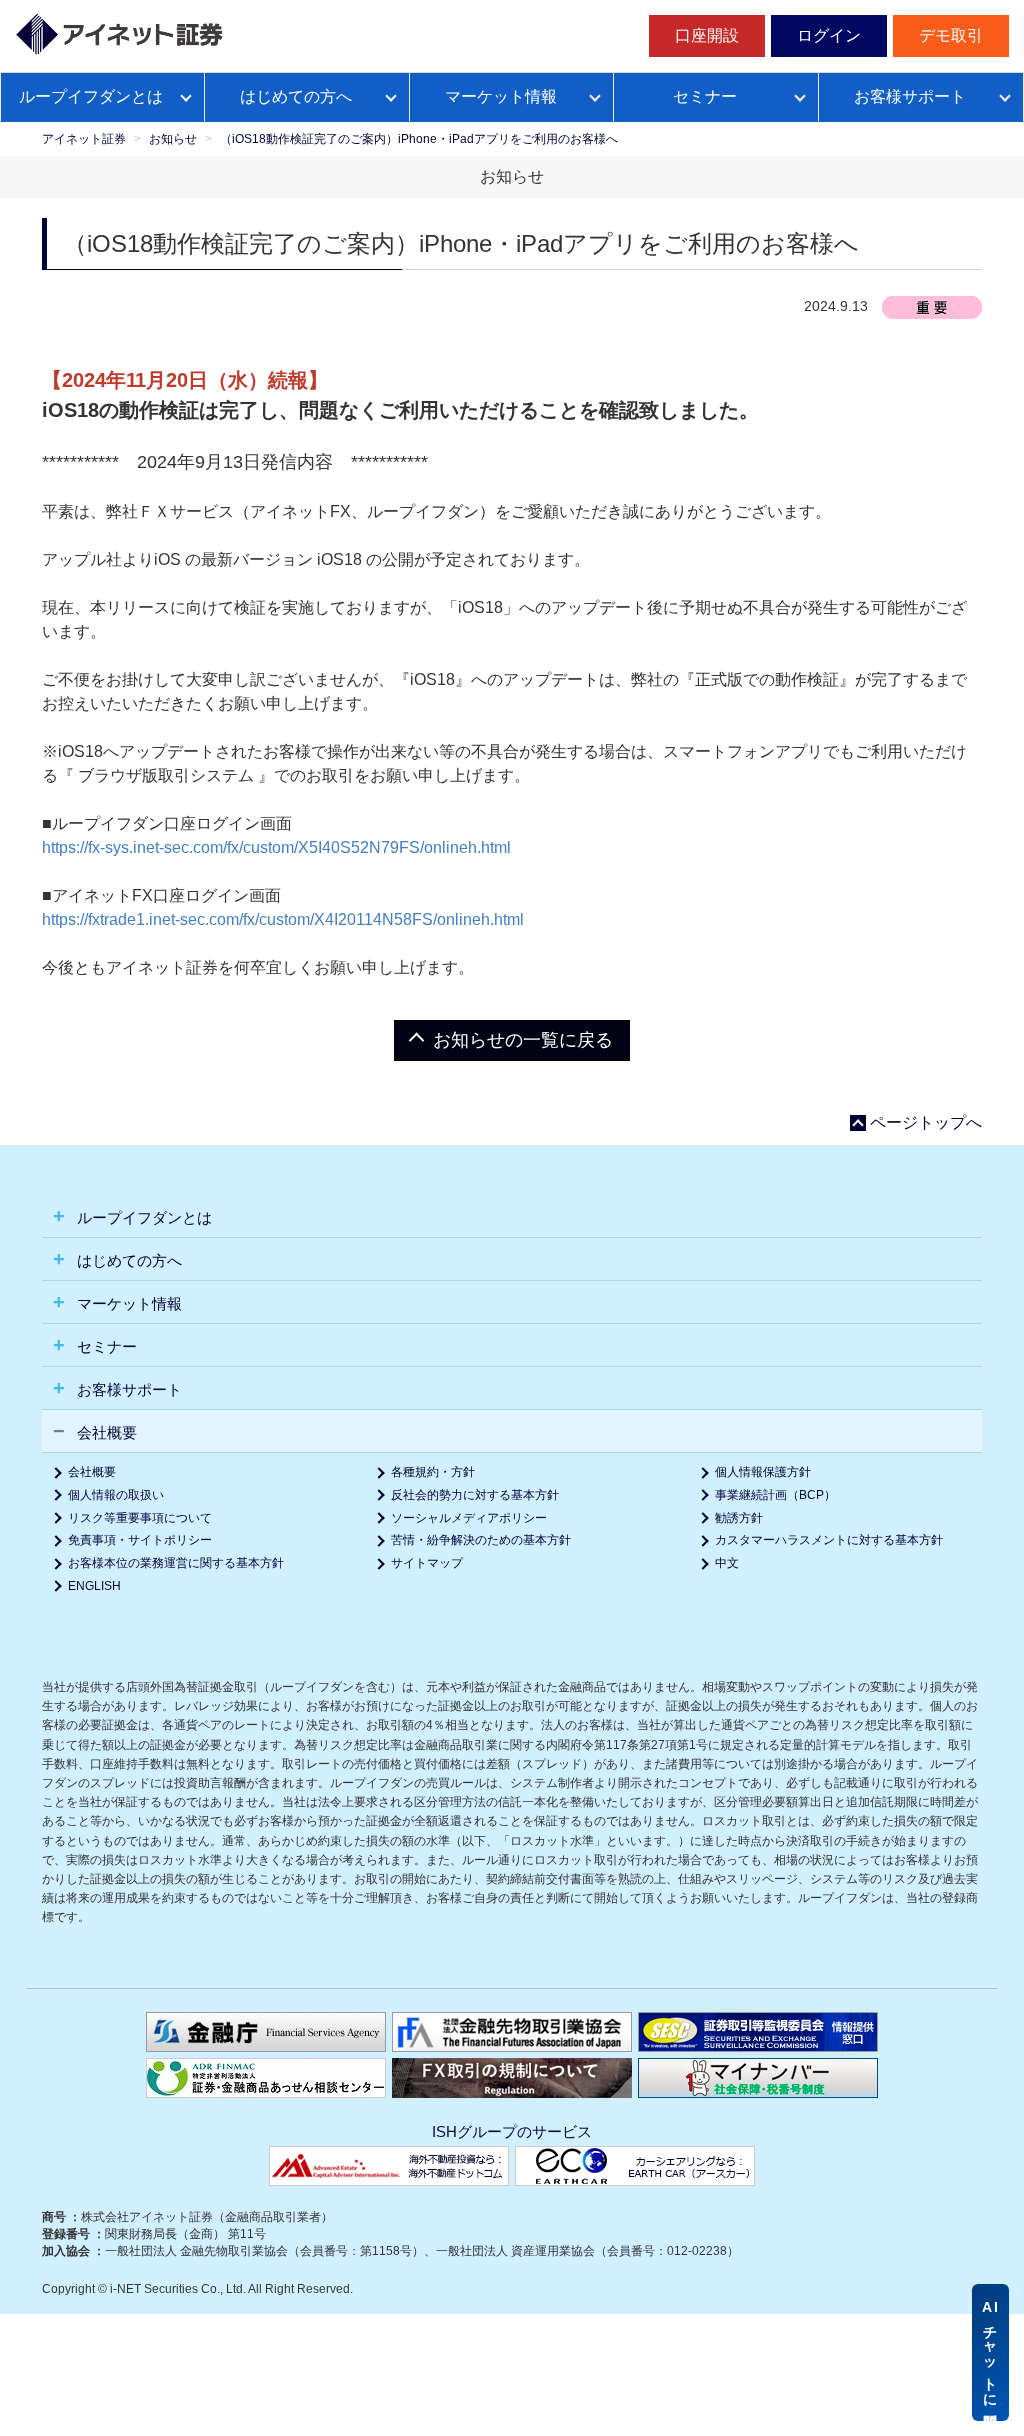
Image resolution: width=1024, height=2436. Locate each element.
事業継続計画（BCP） (775, 1495)
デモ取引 (951, 35)
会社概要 (92, 1472)
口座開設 (707, 35)
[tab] (512, 1216)
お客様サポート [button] (127, 1389)
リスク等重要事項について (140, 1518)
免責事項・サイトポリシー (140, 1540)
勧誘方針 (739, 1518)
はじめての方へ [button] (127, 1260)
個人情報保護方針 (763, 1472)
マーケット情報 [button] (127, 1303)
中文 (727, 1563)
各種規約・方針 (433, 1472)
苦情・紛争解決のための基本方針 (481, 1540)
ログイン (829, 35)
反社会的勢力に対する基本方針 (475, 1495)
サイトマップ (427, 1563)
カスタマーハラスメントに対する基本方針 (829, 1540)
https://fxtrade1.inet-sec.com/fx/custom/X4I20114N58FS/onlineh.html (283, 919)
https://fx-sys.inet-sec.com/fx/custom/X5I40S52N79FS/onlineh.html (276, 847)
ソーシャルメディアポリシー (469, 1518)
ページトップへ (926, 1123)
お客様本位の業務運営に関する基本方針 (176, 1563)
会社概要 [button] (105, 1432)
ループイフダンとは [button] (142, 1217)
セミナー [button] (105, 1346)
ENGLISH (94, 1586)
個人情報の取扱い (116, 1495)
